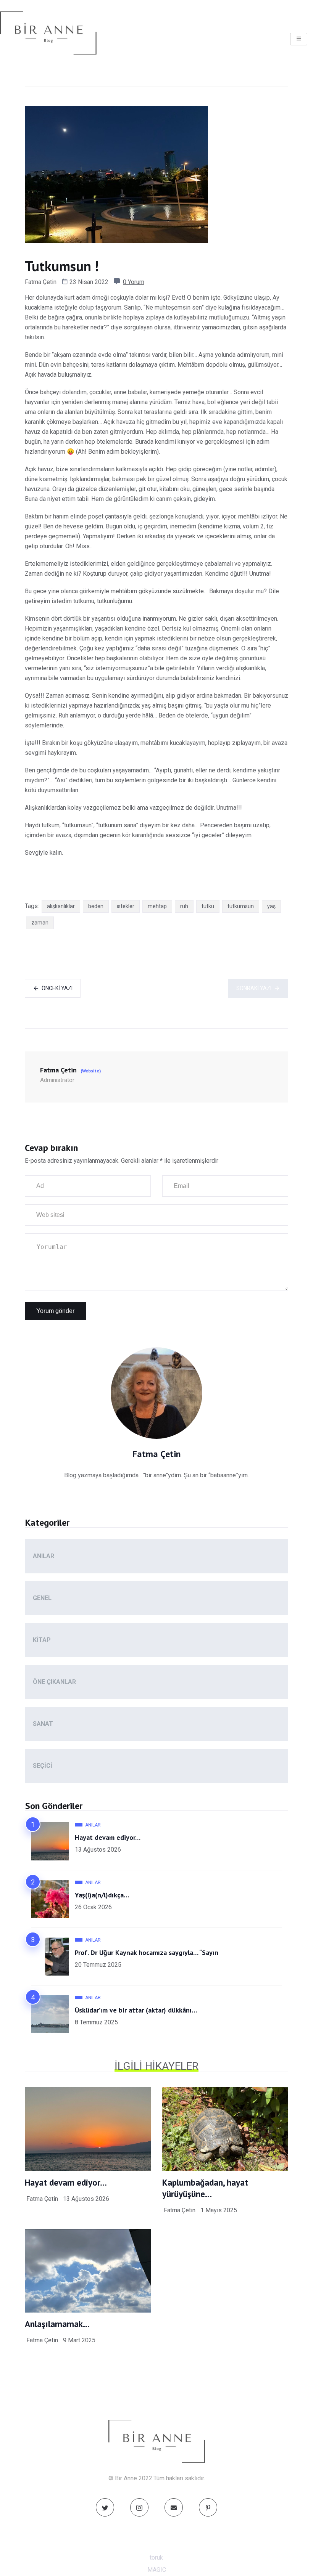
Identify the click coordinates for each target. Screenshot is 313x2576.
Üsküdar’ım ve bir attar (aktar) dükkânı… (136, 2010)
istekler (126, 906)
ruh (184, 906)
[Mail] (174, 2507)
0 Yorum (134, 282)
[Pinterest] (208, 2507)
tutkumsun (241, 906)
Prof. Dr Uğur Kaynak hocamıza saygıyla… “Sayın (147, 1952)
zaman (40, 923)
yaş (271, 906)
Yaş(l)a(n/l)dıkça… (102, 1895)
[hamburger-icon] (299, 39)
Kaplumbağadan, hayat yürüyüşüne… (205, 2188)
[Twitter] (105, 2507)
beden (96, 906)
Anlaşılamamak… (57, 2324)
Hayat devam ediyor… (108, 1837)
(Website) (91, 1071)
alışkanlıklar (61, 906)
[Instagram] (139, 2507)
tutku (208, 906)
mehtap (157, 906)
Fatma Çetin (41, 282)
